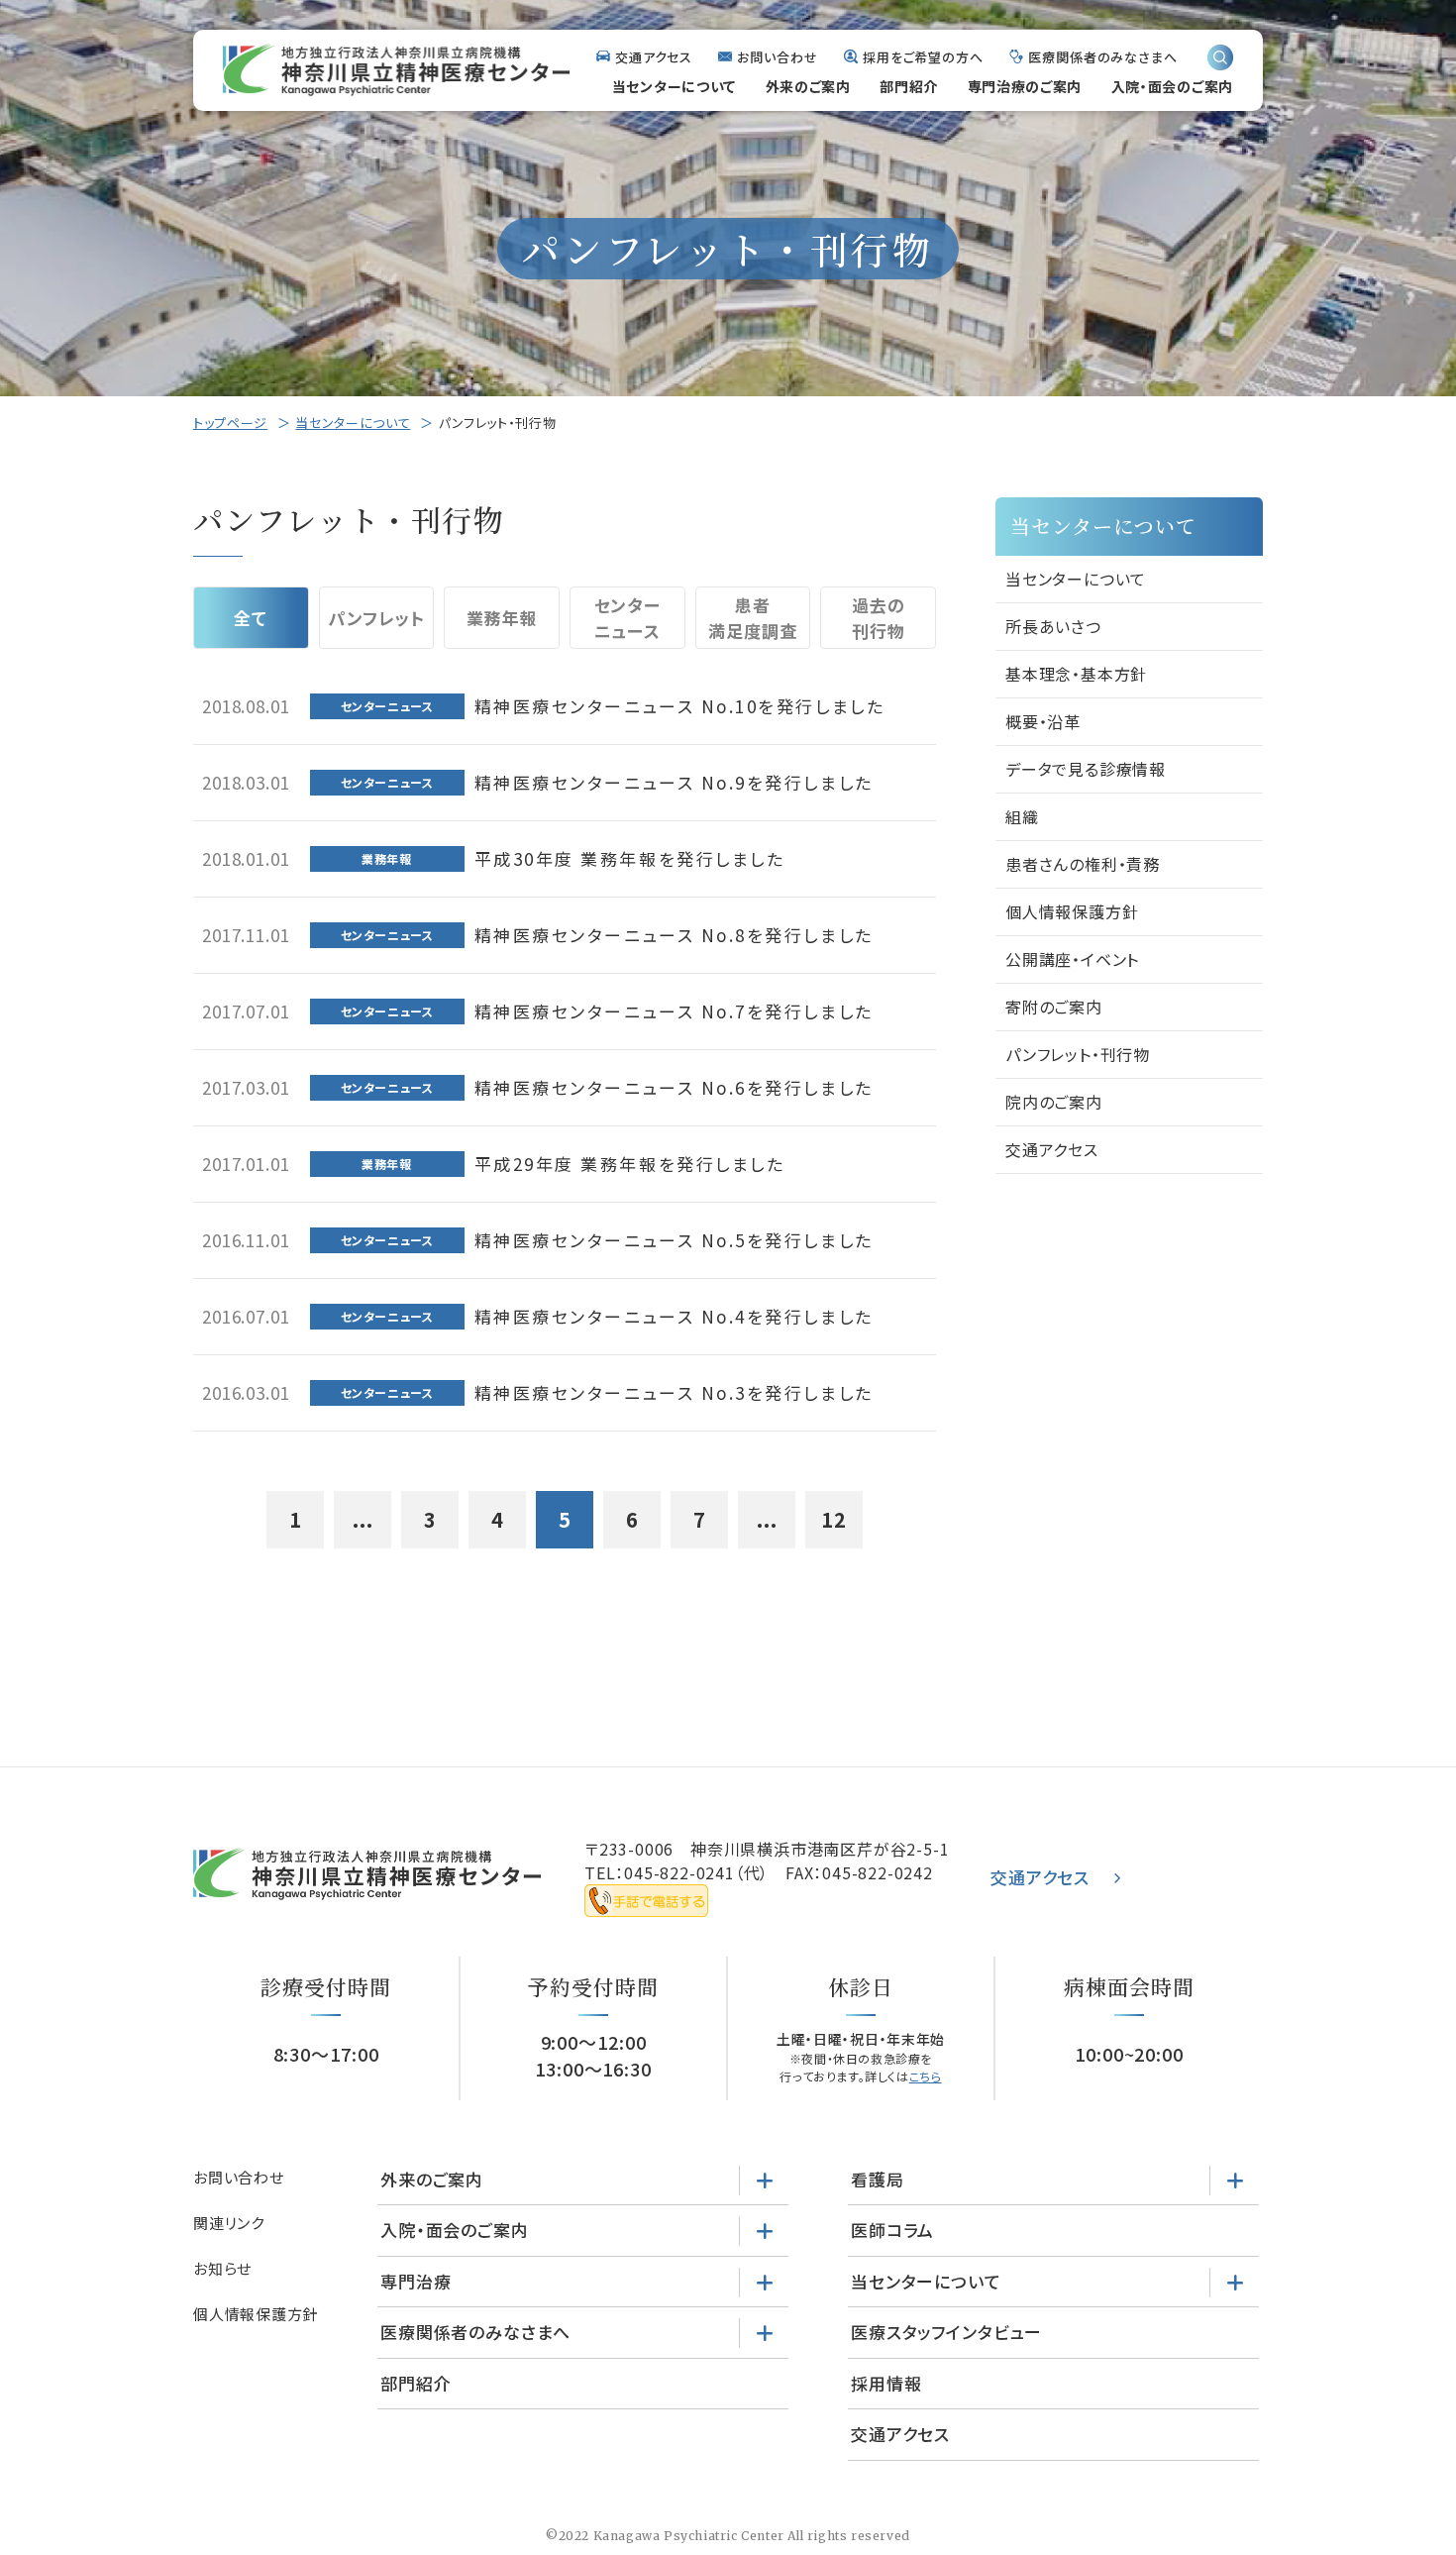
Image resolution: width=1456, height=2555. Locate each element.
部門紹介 (909, 86)
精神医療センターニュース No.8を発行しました (674, 935)
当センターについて (674, 86)
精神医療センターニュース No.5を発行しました (674, 1240)
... (363, 1519)
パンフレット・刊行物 (1078, 1054)
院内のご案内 (1054, 1102)
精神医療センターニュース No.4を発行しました (674, 1316)
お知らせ (222, 2268)
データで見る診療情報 (1086, 769)
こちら (926, 2076)
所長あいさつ (1053, 626)
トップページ (230, 423)
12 (834, 1519)
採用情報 (886, 2383)
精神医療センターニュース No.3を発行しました (674, 1392)
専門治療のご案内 (1025, 86)
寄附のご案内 (1054, 1007)
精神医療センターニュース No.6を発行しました (674, 1087)
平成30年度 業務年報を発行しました (630, 858)
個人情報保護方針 (1072, 911)
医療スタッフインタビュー (946, 2332)
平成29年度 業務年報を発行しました (630, 1164)
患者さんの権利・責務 (1083, 864)
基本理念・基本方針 (1076, 674)
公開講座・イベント (1072, 959)
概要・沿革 (1043, 721)
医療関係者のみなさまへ (1103, 57)
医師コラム (892, 2230)
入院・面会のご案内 (1172, 86)
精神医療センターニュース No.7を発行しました (674, 1011)
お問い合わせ (777, 57)
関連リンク (229, 2223)
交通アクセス (654, 57)
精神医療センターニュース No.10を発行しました (680, 706)
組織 (1022, 816)
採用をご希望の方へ (923, 57)
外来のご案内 (808, 86)
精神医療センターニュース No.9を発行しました (674, 782)
